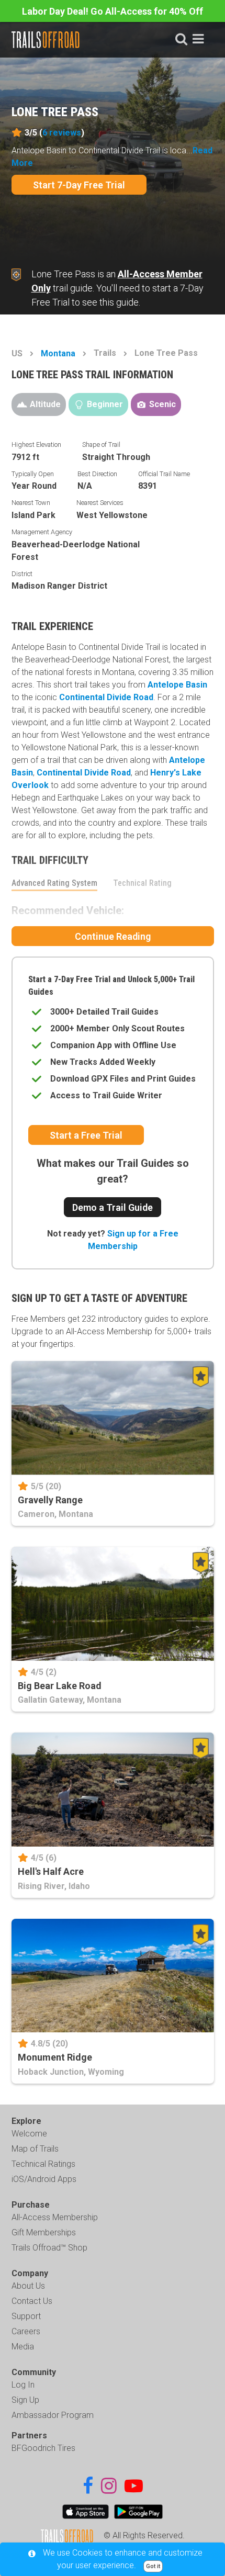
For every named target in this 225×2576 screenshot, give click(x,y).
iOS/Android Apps (44, 2179)
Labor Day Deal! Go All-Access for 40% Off (113, 11)
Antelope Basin (177, 685)
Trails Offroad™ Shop (49, 2248)
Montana (58, 353)
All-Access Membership (55, 2217)
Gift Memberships (44, 2232)
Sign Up (25, 2400)
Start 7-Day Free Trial (79, 185)
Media (23, 2347)
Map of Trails (35, 2149)
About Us (28, 2286)
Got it (153, 2566)
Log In (23, 2385)
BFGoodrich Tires (43, 2448)
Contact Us (32, 2301)
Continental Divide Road (106, 697)
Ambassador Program (53, 2415)
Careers (26, 2331)
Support (26, 2316)
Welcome (29, 2134)
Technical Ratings (43, 2164)
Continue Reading (113, 936)
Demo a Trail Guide (113, 1207)
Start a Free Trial (86, 1135)
